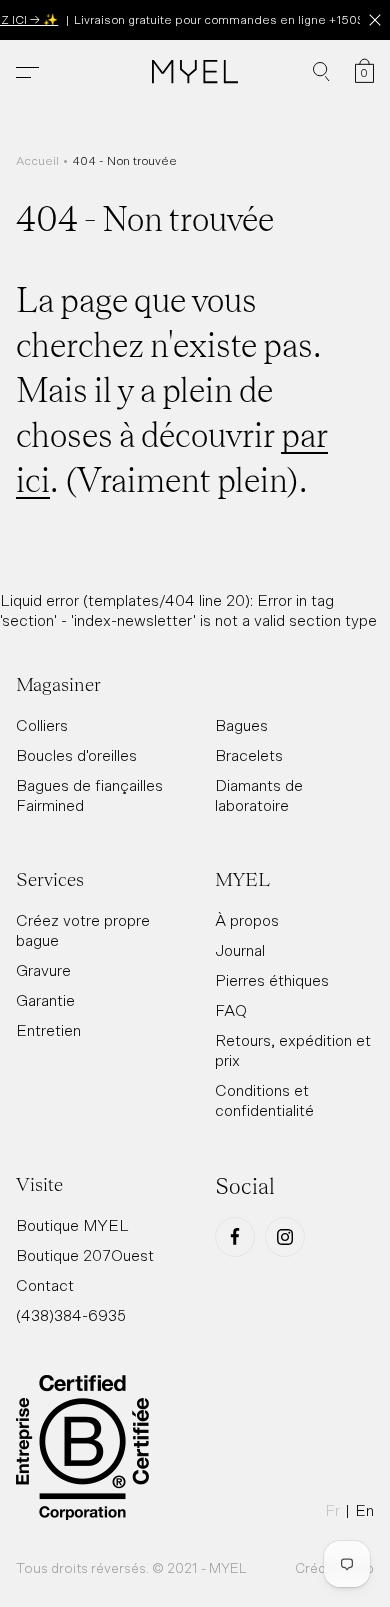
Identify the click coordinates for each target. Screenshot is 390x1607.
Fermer (374, 20)
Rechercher (321, 72)
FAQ (231, 1010)
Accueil (37, 161)
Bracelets (249, 755)
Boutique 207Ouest (85, 1255)
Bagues (241, 725)
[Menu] (27, 72)
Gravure (43, 970)
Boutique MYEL (72, 1225)
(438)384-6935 (71, 1315)
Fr (332, 1510)
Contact (45, 1285)
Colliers (42, 725)
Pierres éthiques (272, 980)
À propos (247, 920)
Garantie (45, 1000)
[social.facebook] (235, 1237)
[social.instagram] (285, 1237)
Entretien (48, 1030)
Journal (240, 950)
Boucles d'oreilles (76, 755)
